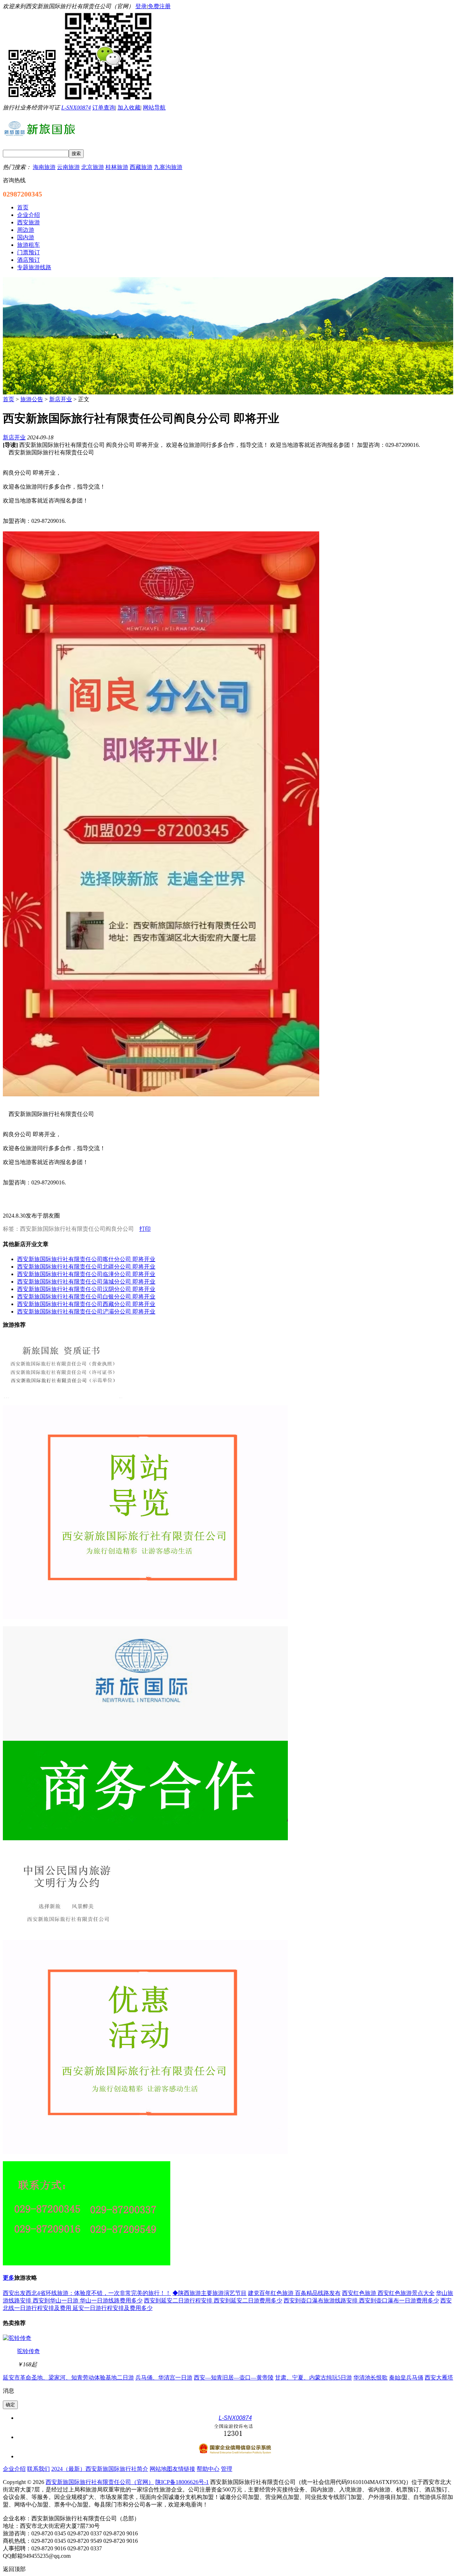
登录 (141, 6)
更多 (9, 2278)
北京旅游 (93, 167)
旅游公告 (32, 399)
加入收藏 (129, 108)
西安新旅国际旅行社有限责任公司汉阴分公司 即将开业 (86, 1289)
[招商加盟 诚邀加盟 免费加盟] (145, 1838)
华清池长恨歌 (370, 2378)
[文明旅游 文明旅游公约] (67, 1931)
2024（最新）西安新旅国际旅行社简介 (100, 2469)
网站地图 (161, 2469)
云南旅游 (68, 167)
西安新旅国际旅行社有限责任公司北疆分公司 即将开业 (86, 1267)
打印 (145, 1229)
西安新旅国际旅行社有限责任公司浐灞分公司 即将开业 (86, 1312)
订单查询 (104, 108)
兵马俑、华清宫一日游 (164, 2378)
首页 (9, 399)
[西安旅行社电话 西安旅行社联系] (87, 2263)
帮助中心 (208, 2469)
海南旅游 (44, 167)
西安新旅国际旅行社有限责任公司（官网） (100, 2482)
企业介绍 (14, 2469)
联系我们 (38, 2469)
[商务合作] (145, 2152)
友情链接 (184, 2469)
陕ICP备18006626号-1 (182, 2482)
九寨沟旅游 (168, 167)
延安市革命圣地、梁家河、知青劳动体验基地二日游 (68, 2378)
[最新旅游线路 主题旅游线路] (228, 392)
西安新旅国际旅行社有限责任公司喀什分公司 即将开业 (86, 1259)
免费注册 (159, 6)
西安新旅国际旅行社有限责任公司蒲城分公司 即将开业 (86, 1282)
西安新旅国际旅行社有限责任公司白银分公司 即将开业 (86, 1297)
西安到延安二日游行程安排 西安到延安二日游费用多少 (213, 2300)
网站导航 (154, 108)
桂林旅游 (117, 167)
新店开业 (61, 399)
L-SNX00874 (76, 108)
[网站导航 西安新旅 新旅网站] (145, 1617)
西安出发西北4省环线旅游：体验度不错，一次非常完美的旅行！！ (87, 2293)
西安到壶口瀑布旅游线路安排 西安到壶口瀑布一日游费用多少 (361, 2300)
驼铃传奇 (28, 2351)
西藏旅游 (141, 167)
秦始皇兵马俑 (406, 2378)
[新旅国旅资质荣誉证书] (63, 1396)
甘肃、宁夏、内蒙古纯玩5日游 (313, 2378)
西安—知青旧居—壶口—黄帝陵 (234, 2378)
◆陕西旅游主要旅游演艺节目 (209, 2293)
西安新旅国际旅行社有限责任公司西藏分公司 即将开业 (86, 1304)
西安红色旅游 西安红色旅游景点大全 (388, 2293)
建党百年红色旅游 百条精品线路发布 (294, 2293)
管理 (227, 2469)
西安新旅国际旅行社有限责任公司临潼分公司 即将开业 (86, 1274)
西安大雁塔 (439, 2378)
